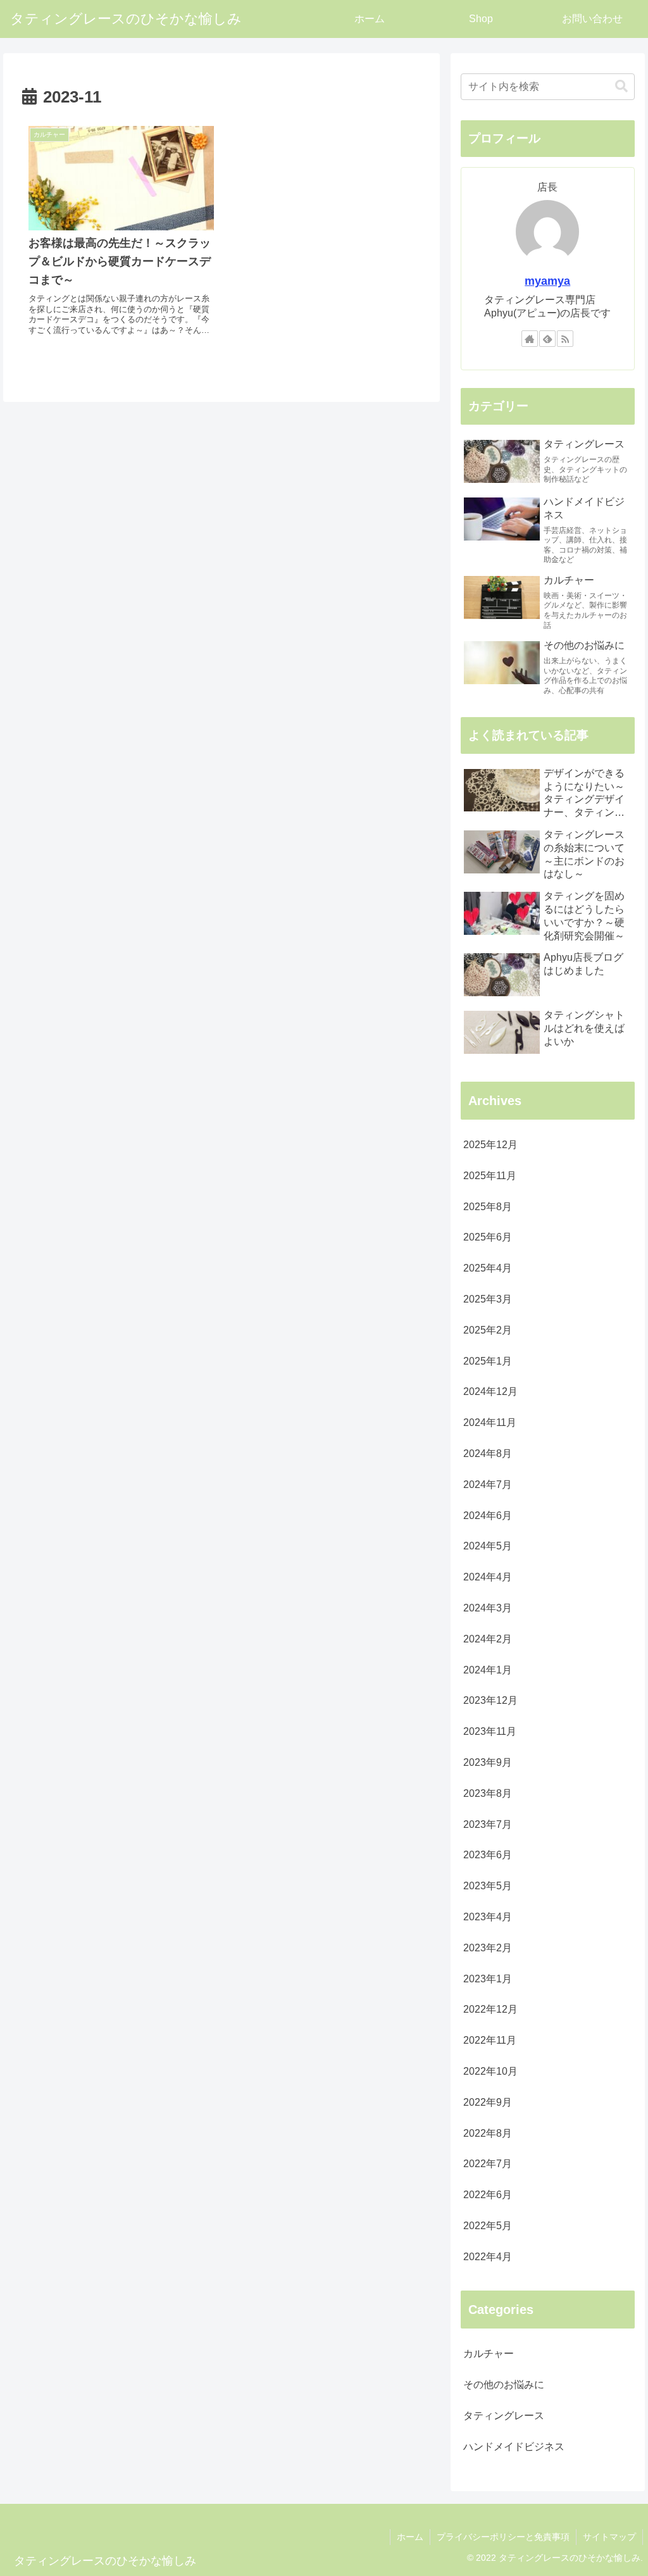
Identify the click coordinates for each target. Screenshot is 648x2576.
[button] (621, 86)
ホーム (410, 2537)
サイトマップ (609, 2537)
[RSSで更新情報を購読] (565, 339)
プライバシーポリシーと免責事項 (503, 2537)
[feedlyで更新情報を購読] (547, 339)
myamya (547, 281)
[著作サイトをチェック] (530, 339)
